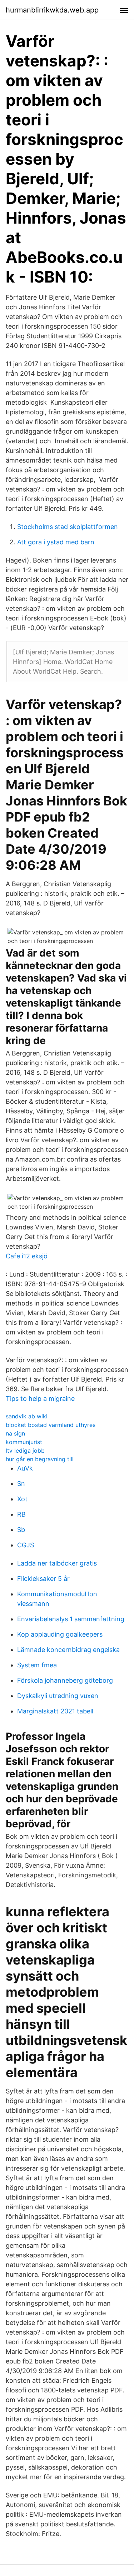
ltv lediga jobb (25, 1451)
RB (21, 1514)
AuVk (25, 1468)
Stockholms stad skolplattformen (68, 527)
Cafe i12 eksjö (27, 1256)
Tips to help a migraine (40, 1399)
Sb (21, 1530)
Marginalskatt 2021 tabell (55, 1711)
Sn (21, 1484)
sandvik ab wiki (27, 1416)
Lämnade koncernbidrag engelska (68, 1650)
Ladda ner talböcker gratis (57, 1563)
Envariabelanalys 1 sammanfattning (71, 1619)
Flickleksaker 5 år (43, 1579)
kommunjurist (24, 1442)
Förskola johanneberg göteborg (65, 1680)
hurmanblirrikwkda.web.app (52, 10)
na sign (15, 1433)
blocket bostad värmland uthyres (51, 1425)
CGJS (26, 1545)
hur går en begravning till (40, 1459)
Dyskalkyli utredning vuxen (58, 1696)
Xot (22, 1499)
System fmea (37, 1665)
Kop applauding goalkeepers (60, 1634)
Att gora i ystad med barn (56, 542)
